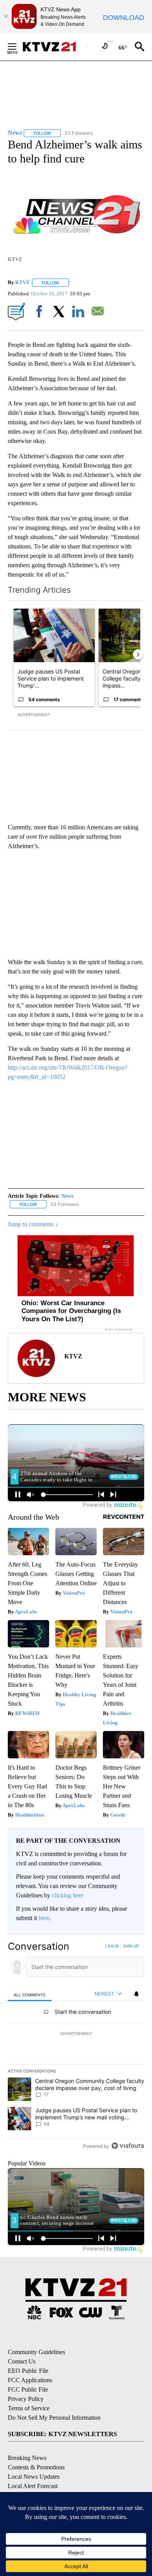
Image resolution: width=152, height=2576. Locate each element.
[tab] (30, 1994)
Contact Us (22, 2361)
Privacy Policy (26, 2399)
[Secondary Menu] (18, 46)
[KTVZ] (54, 47)
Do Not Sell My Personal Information (54, 2418)
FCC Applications (30, 2380)
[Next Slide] (138, 654)
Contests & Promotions (36, 2467)
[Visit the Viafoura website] (128, 2146)
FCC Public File (28, 2389)
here (44, 1918)
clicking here (68, 1895)
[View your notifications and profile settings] (136, 1994)
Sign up (131, 1946)
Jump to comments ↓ (33, 1224)
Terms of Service (29, 2408)
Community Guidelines (36, 2352)
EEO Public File (28, 2371)
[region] (76, 2048)
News (67, 1196)
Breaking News (27, 2458)
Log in (112, 1946)
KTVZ (22, 283)
